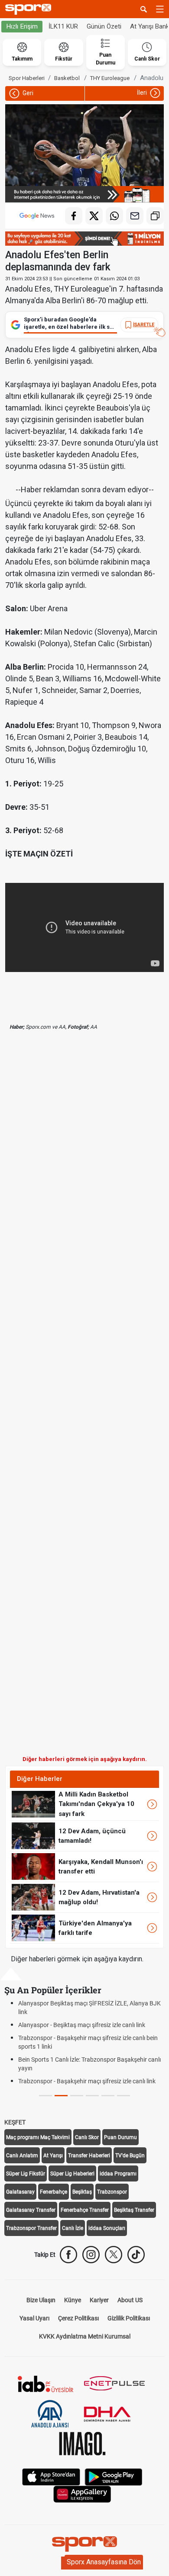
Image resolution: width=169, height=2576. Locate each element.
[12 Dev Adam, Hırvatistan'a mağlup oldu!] (33, 1897)
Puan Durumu (120, 2137)
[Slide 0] (45, 2096)
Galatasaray (20, 2192)
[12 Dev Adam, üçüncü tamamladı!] (33, 1835)
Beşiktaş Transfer (134, 2210)
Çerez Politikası (78, 2318)
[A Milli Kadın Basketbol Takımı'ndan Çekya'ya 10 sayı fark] (33, 1804)
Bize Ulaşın (41, 2300)
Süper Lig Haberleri (72, 2174)
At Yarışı (53, 2156)
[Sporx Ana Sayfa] (30, 9)
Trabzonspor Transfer (31, 2228)
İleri (143, 93)
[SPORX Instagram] (91, 2255)
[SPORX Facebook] (68, 2255)
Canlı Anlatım (22, 2156)
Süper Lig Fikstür (26, 2174)
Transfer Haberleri (89, 2156)
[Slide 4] (108, 2096)
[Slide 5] (123, 2096)
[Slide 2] (77, 2096)
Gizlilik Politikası (129, 2318)
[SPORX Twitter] (114, 2255)
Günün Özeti (104, 26)
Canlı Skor (87, 2137)
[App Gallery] (82, 2494)
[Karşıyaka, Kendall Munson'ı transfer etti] (33, 1866)
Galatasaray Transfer (31, 2210)
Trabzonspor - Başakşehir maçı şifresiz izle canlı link (87, 2081)
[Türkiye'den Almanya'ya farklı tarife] (33, 1928)
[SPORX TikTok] (136, 2255)
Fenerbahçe (54, 2192)
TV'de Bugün (130, 2156)
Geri (27, 93)
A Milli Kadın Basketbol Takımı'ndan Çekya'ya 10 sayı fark (96, 1804)
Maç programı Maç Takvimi (38, 2137)
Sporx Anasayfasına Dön (104, 2562)
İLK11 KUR (63, 26)
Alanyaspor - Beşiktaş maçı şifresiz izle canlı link (82, 2025)
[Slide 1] (61, 2096)
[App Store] (51, 2476)
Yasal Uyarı (34, 2318)
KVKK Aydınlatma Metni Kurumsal (85, 2336)
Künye (73, 2300)
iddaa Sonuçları (107, 2228)
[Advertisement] (84, 1400)
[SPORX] (84, 2544)
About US (130, 2300)
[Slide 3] (92, 2096)
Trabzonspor (112, 2192)
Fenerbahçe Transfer (85, 2210)
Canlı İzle (73, 2228)
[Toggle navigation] (160, 9)
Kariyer (99, 2300)
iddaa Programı (118, 2174)
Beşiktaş (82, 2192)
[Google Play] (114, 2476)
